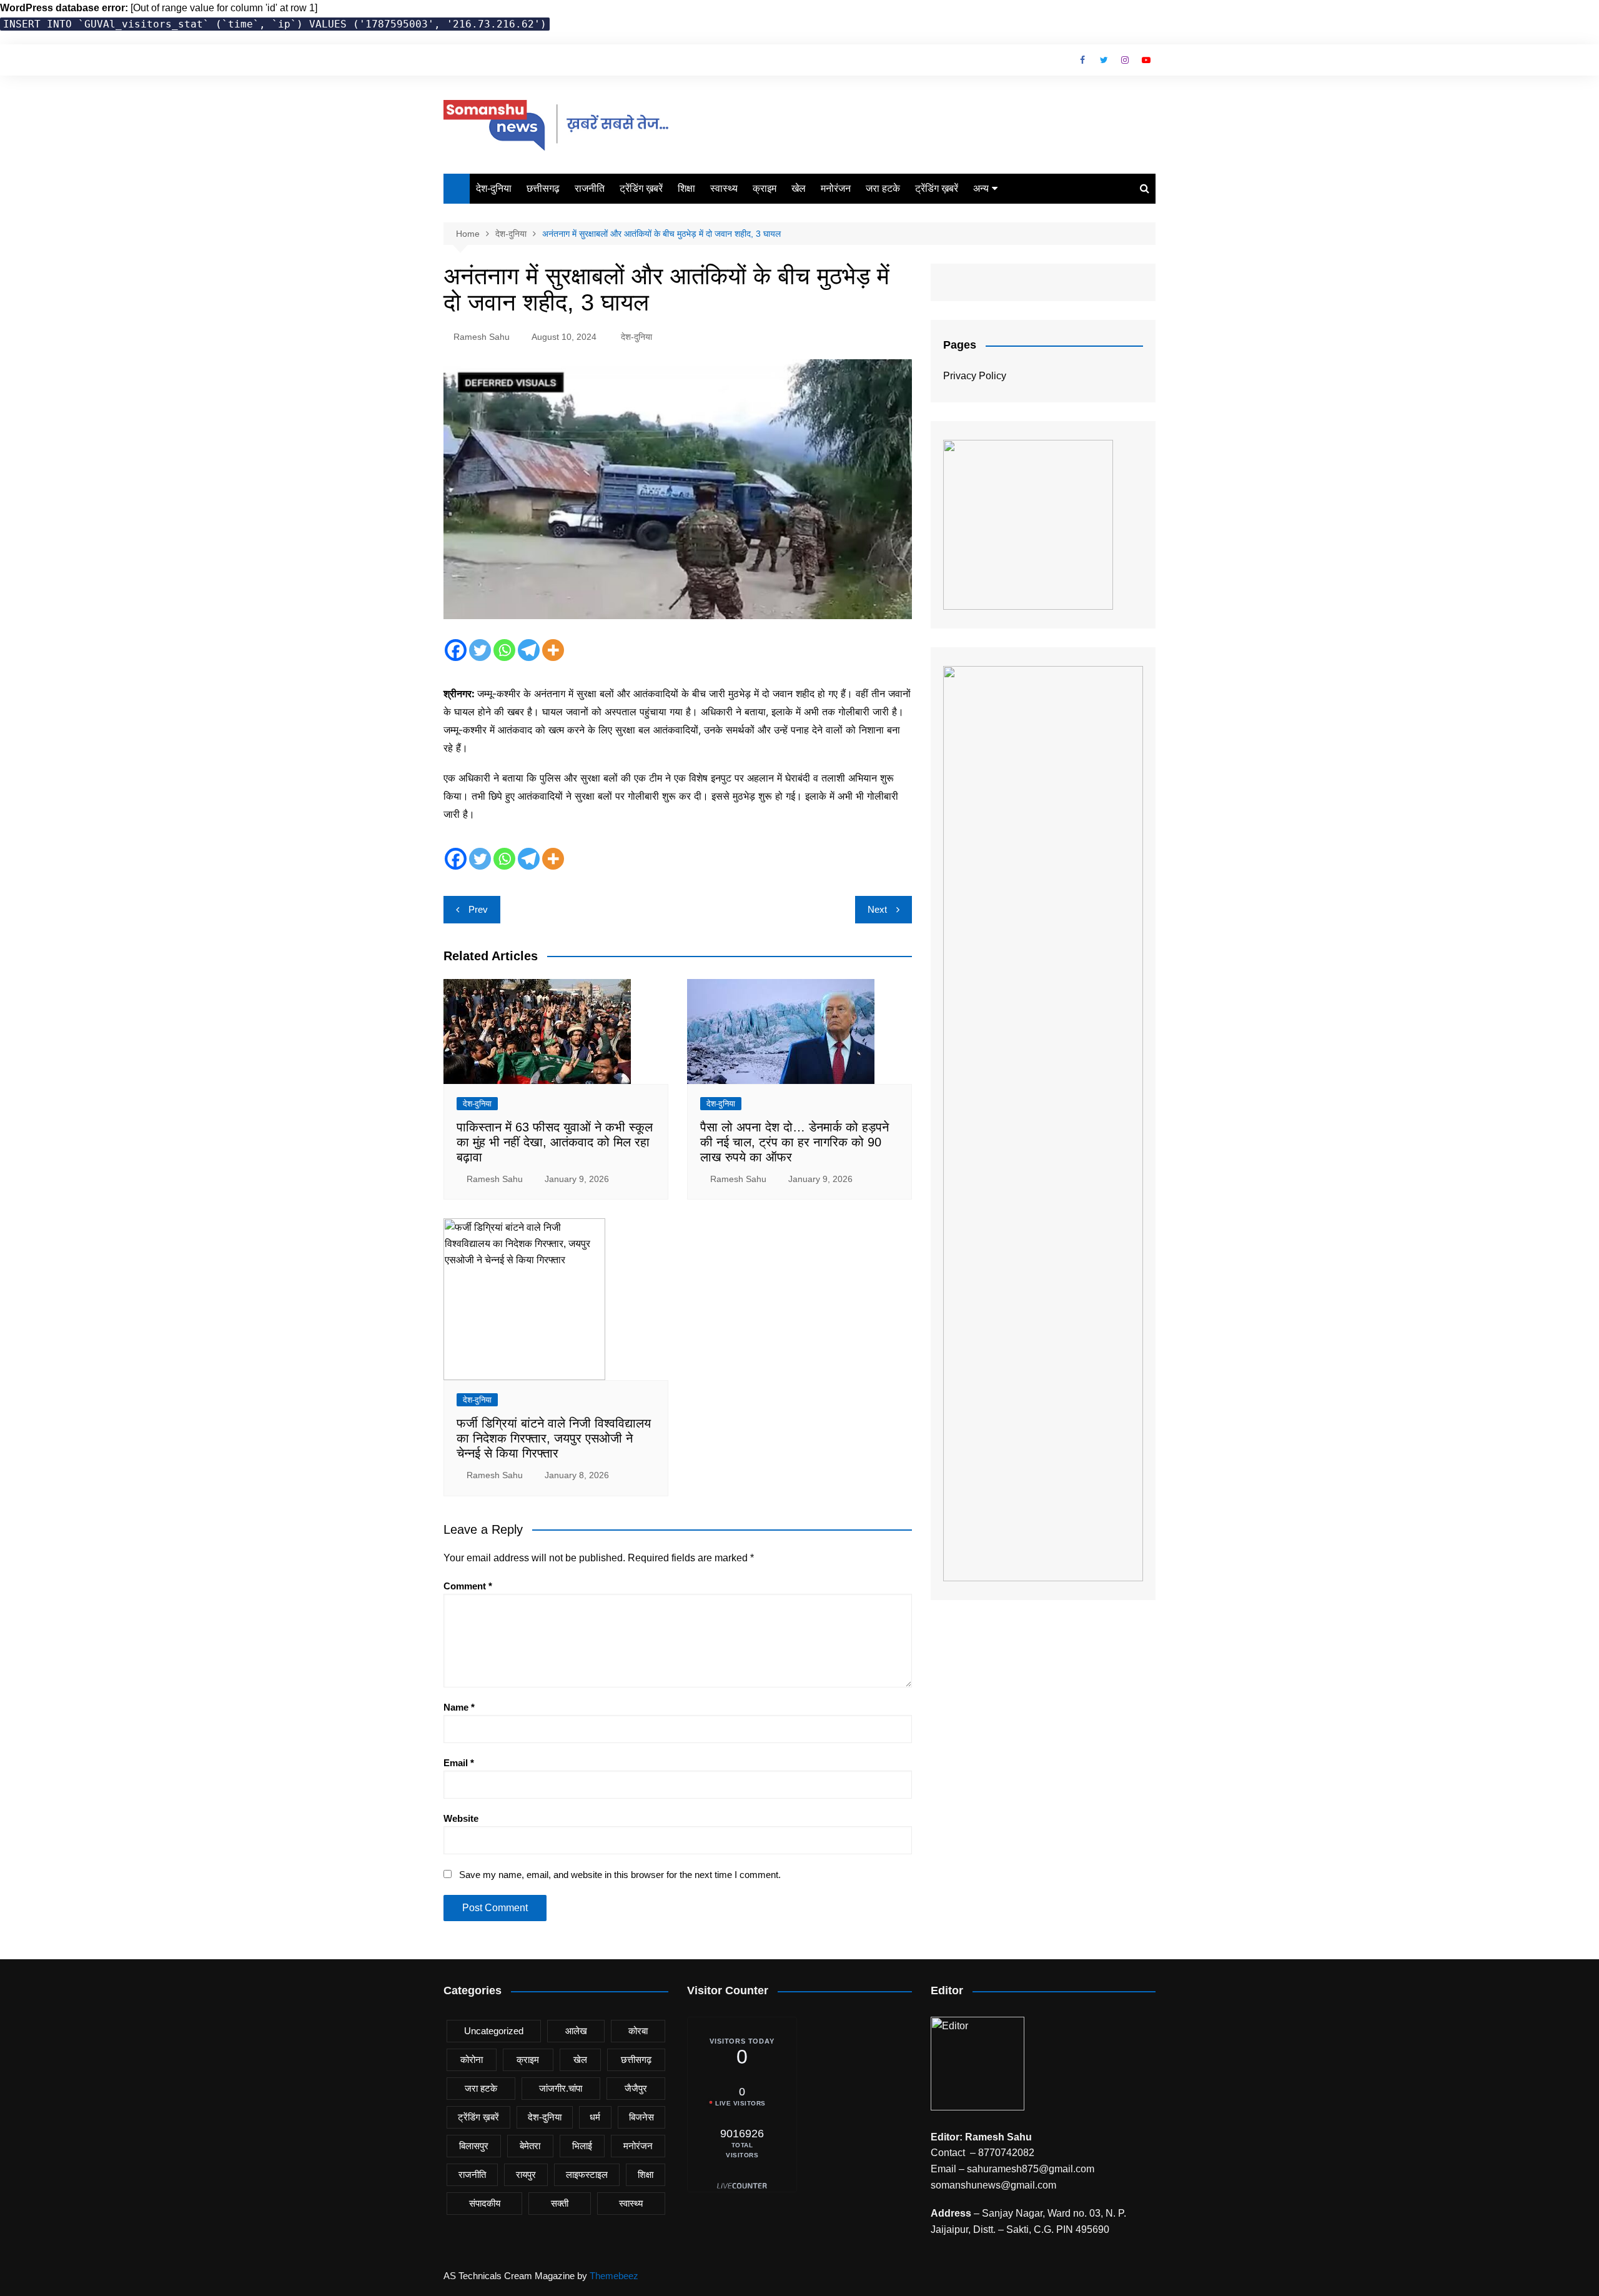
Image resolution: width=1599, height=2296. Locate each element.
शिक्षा (686, 188)
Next (877, 909)
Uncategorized (494, 2031)
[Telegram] (529, 650)
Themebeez (614, 2276)
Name (459, 1707)
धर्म (595, 2117)
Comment (468, 1586)
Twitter (1104, 60)
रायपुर (526, 2174)
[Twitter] (480, 650)
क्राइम (765, 188)
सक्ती (560, 2203)
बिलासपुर (474, 2146)
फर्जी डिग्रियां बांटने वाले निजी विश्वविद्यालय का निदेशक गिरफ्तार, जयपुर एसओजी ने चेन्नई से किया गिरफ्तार (554, 1438)
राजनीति (590, 188)
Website (461, 1818)
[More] (553, 650)
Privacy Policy (975, 376)
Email (459, 1763)
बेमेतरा (530, 2146)
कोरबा (638, 2031)
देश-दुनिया (494, 188)
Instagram (1125, 60)
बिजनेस (641, 2117)
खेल (799, 188)
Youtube (1146, 60)
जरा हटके (883, 188)
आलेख (576, 2031)
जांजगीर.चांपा (561, 2088)
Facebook (1082, 60)
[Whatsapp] (504, 650)
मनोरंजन (836, 188)
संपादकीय (485, 2203)
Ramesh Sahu (482, 337)
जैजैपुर (636, 2088)
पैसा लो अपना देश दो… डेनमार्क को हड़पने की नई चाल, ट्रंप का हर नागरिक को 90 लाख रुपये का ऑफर (795, 1142)
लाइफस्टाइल (587, 2174)
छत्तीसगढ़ (543, 188)
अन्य (981, 188)
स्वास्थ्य (724, 188)
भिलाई (582, 2146)
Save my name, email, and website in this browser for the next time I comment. (620, 1875)
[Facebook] (456, 650)
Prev (478, 909)
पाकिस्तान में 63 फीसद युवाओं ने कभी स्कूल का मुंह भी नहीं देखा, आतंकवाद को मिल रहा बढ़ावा (555, 1142)
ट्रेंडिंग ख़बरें (641, 188)
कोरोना (472, 2060)
